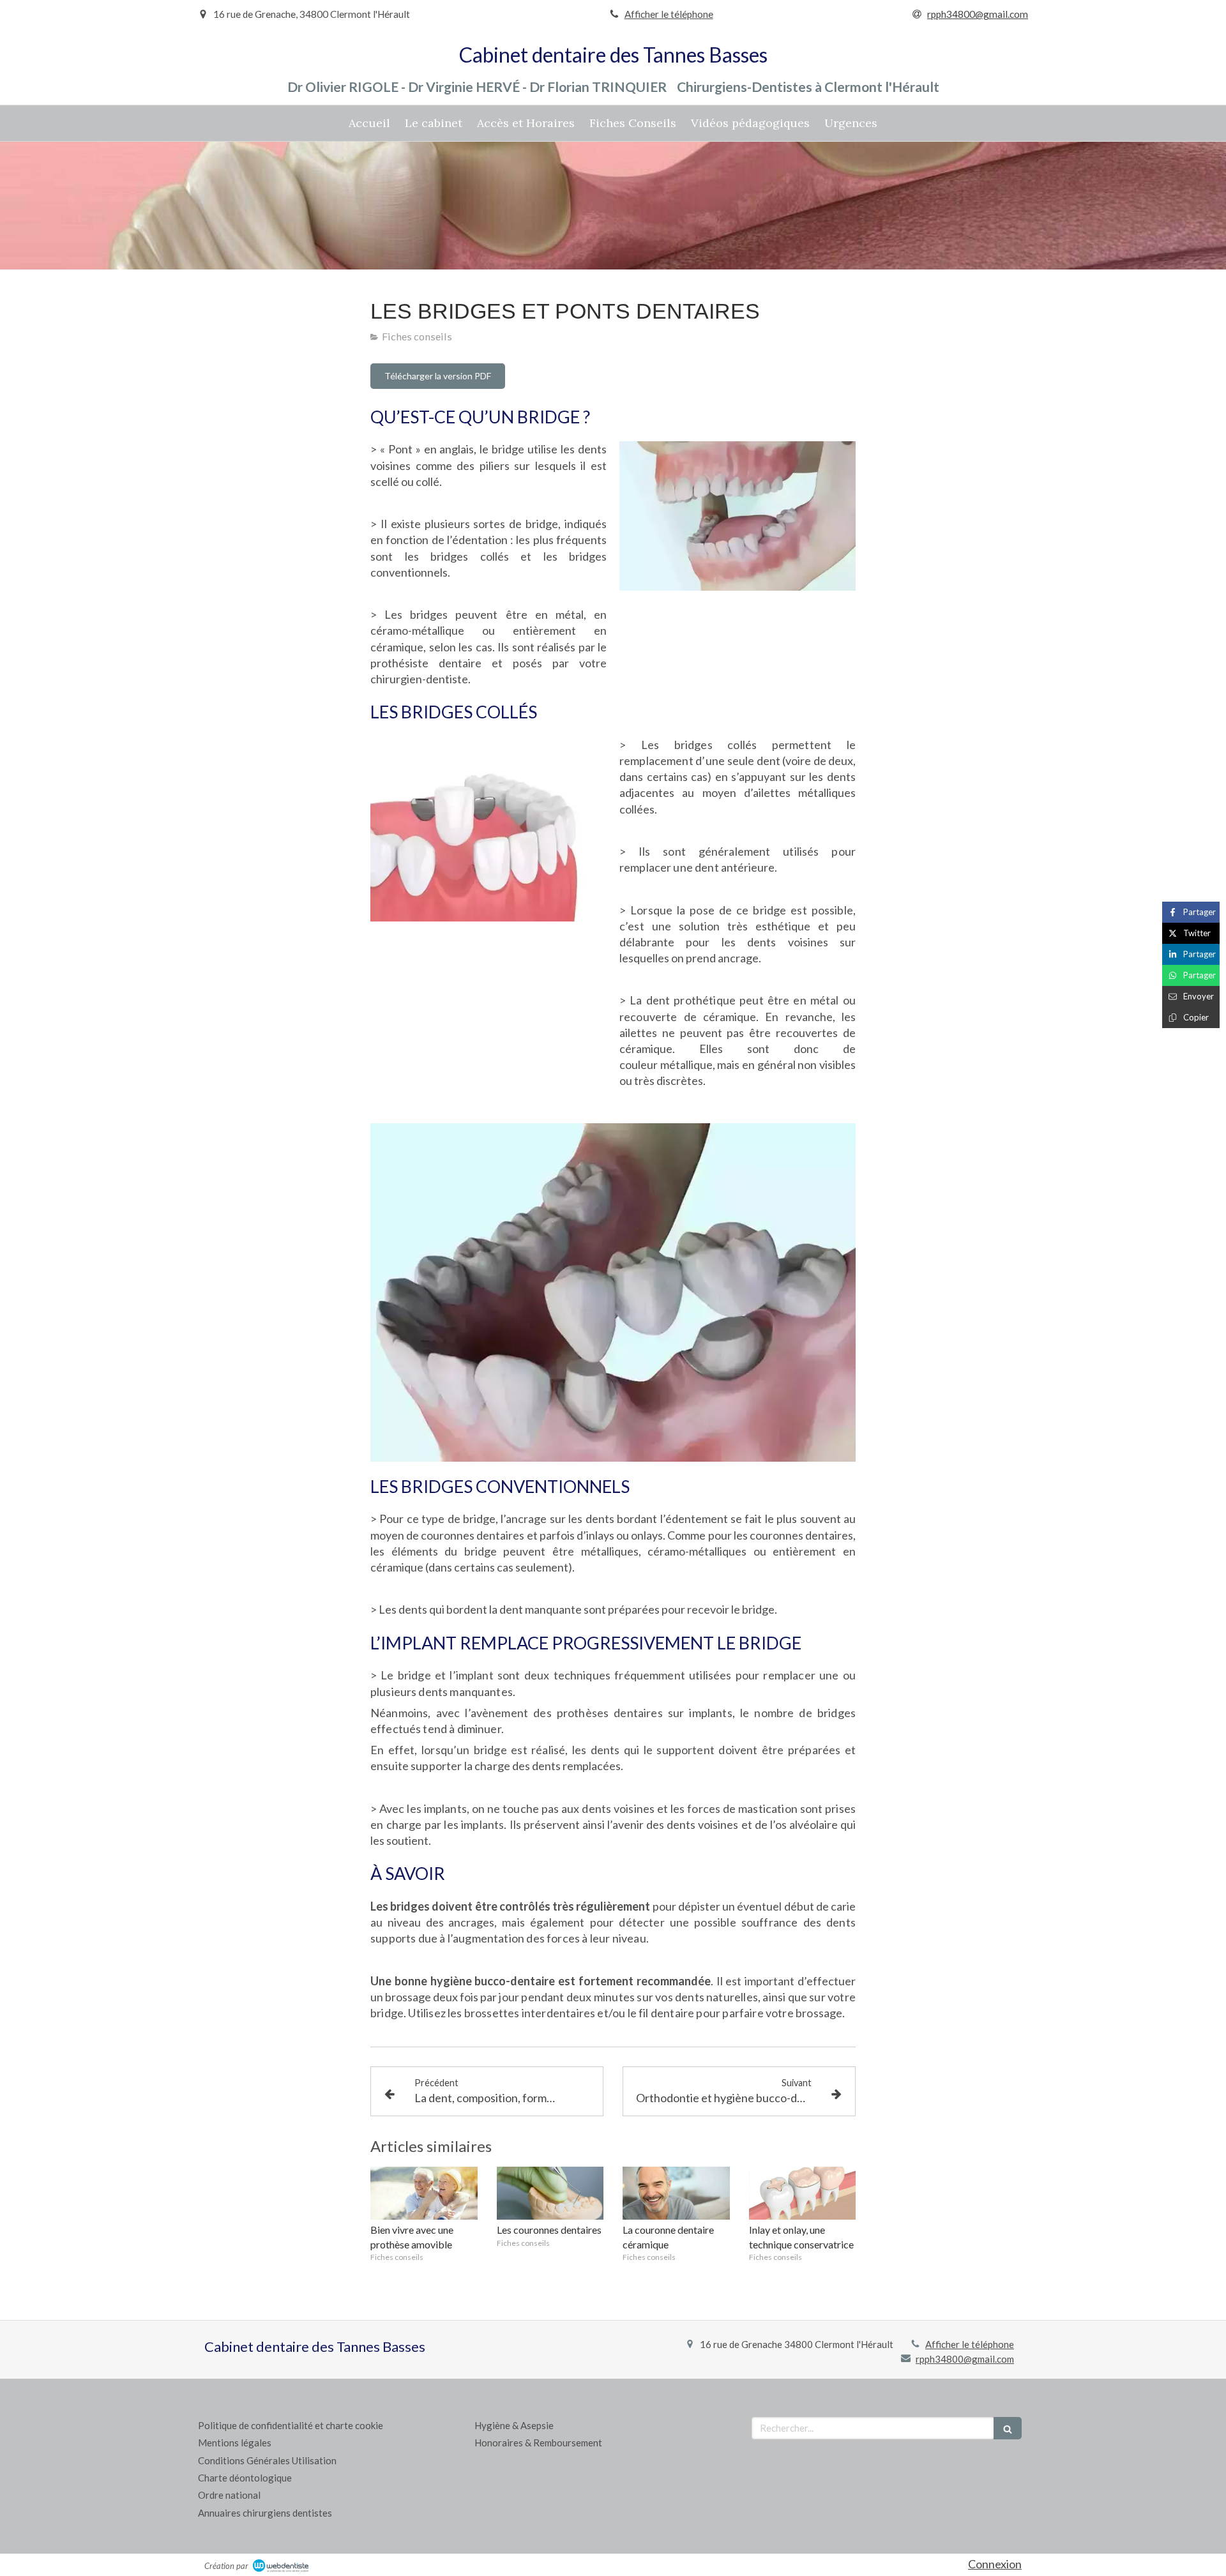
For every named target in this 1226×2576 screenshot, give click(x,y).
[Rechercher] (1008, 2428)
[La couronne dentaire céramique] (676, 2193)
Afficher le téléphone (669, 14)
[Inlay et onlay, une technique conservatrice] (803, 2193)
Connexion (995, 2564)
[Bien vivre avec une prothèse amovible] (424, 2193)
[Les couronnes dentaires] (550, 2193)
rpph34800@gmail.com (965, 2359)
